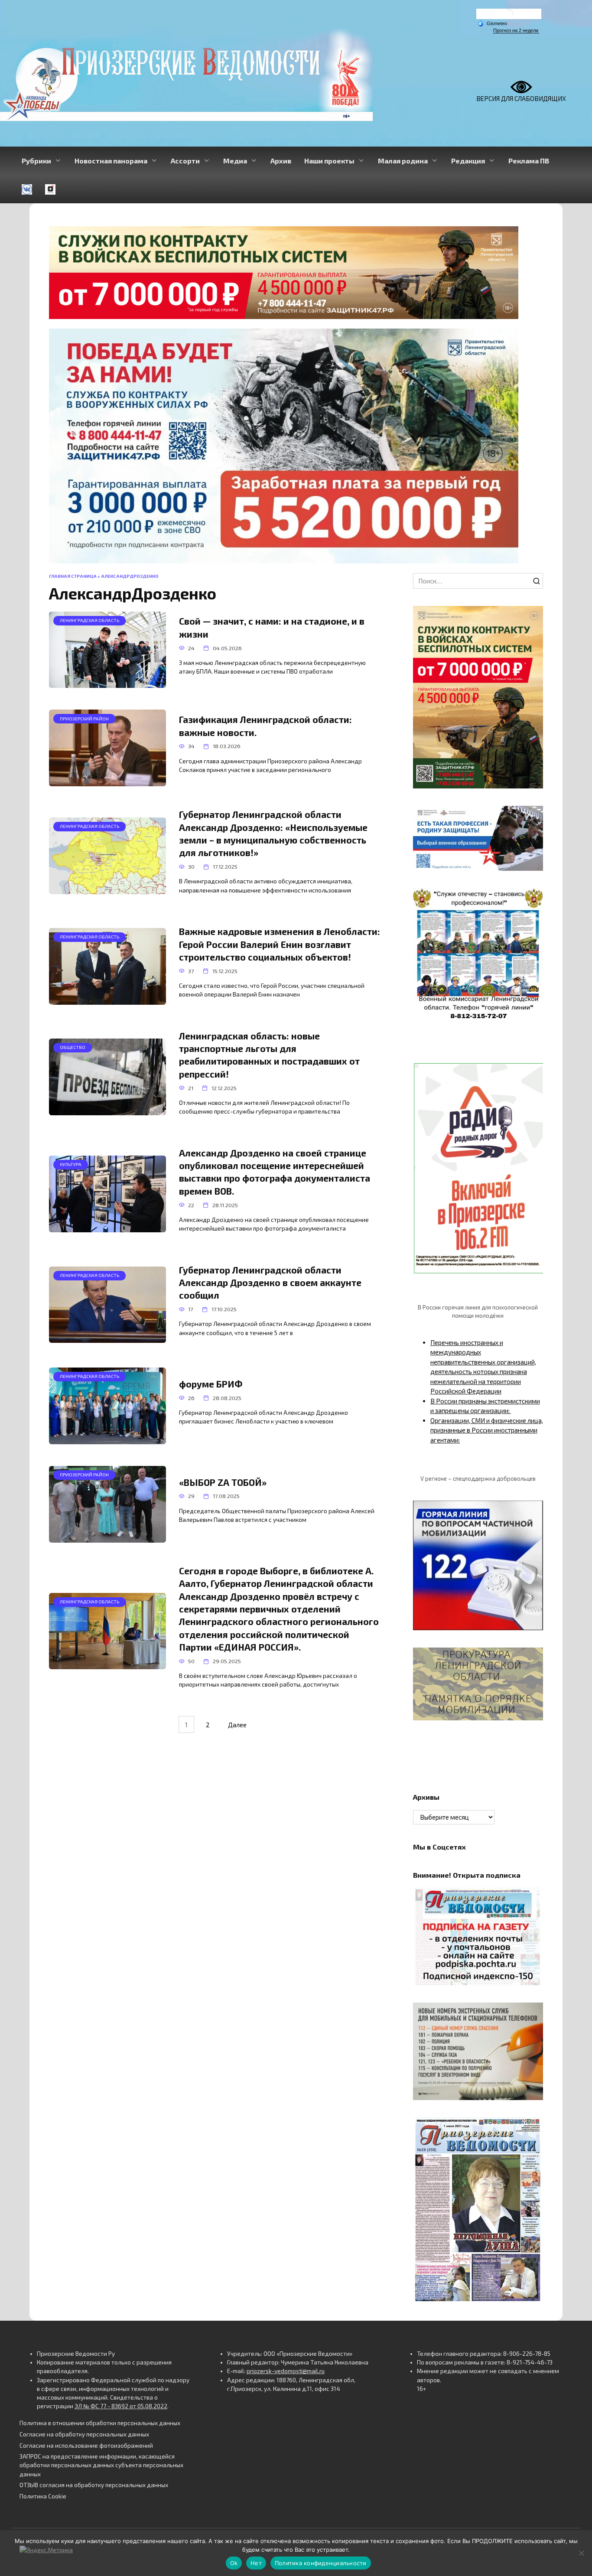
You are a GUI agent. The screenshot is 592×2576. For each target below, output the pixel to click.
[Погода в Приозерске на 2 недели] (516, 31)
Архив (281, 161)
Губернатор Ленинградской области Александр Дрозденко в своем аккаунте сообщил (270, 1283)
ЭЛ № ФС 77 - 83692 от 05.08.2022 (121, 2406)
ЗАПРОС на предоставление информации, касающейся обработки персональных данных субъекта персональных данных (101, 2465)
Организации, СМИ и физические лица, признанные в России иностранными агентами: (487, 1430)
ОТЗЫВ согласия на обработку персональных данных (94, 2485)
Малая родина (403, 161)
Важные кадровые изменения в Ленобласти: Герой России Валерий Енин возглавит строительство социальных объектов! (280, 944)
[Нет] (581, 2553)
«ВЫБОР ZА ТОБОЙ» (223, 1482)
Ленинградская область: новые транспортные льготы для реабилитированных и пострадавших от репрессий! (269, 1055)
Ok (234, 2563)
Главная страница (73, 576)
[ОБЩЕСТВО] (107, 1111)
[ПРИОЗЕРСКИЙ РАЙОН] (107, 782)
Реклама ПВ (529, 161)
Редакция (468, 161)
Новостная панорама (111, 161)
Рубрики (36, 161)
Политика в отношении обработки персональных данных (100, 2423)
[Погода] (492, 23)
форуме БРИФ (211, 1384)
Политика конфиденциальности (321, 2563)
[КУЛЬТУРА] (107, 1228)
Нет (256, 2563)
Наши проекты (329, 161)
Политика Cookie (43, 2496)
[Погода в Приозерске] (509, 16)
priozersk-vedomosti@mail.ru (286, 2371)
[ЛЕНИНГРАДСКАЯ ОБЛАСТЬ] (107, 683)
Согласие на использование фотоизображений (86, 2446)
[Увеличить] (532, 817)
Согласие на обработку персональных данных (84, 2434)
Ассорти (185, 161)
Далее (237, 1724)
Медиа (235, 161)
